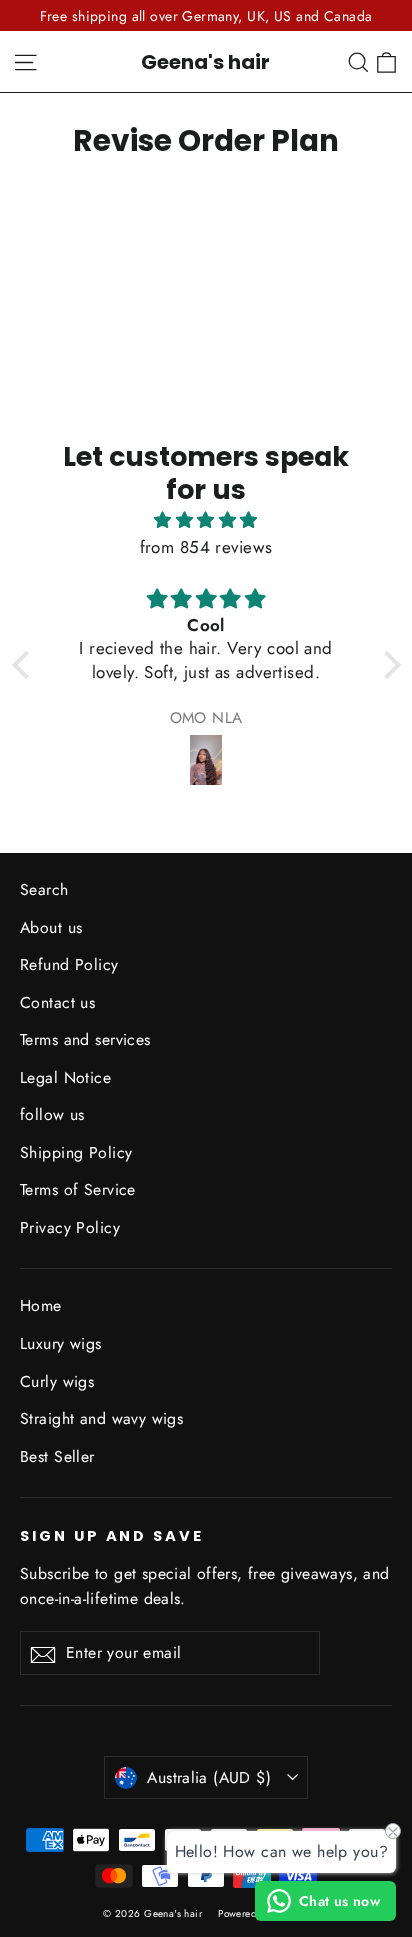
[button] (25, 665)
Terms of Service (78, 1189)
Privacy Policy (70, 1227)
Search (44, 889)
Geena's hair (205, 62)
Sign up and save (112, 1536)
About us (51, 927)
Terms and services (85, 1039)
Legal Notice (65, 1077)
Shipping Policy (76, 1152)
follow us (52, 1114)
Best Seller (57, 1456)
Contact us (57, 1002)
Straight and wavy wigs (101, 1418)
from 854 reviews (206, 547)
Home (41, 1305)
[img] (206, 520)
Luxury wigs (61, 1343)
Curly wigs (57, 1381)
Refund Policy (69, 964)
